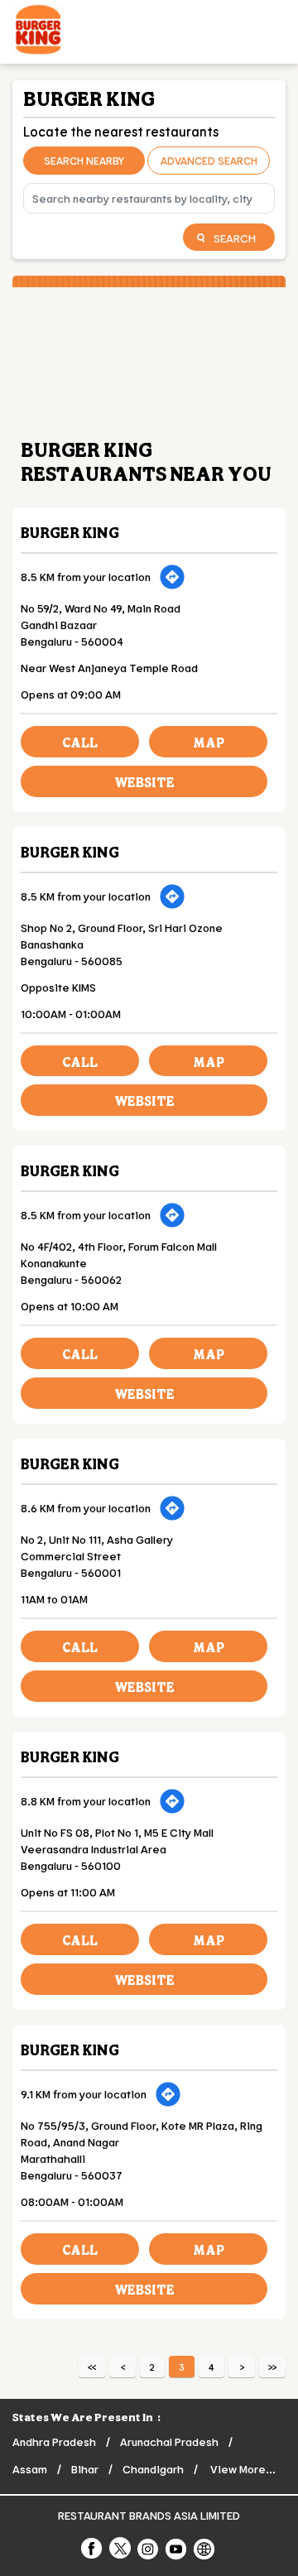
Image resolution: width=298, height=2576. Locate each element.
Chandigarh (153, 2469)
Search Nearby (84, 161)
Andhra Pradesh (54, 2441)
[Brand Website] (205, 2548)
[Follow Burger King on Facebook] (93, 2548)
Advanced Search (209, 161)
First (92, 2367)
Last (272, 2367)
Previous (123, 2367)
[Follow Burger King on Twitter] (121, 2548)
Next (242, 2367)
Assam (30, 2469)
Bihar (85, 2469)
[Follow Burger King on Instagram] (149, 2548)
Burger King (70, 532)
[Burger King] (38, 32)
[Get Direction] (172, 577)
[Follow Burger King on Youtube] (177, 2548)
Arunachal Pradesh (169, 2441)
